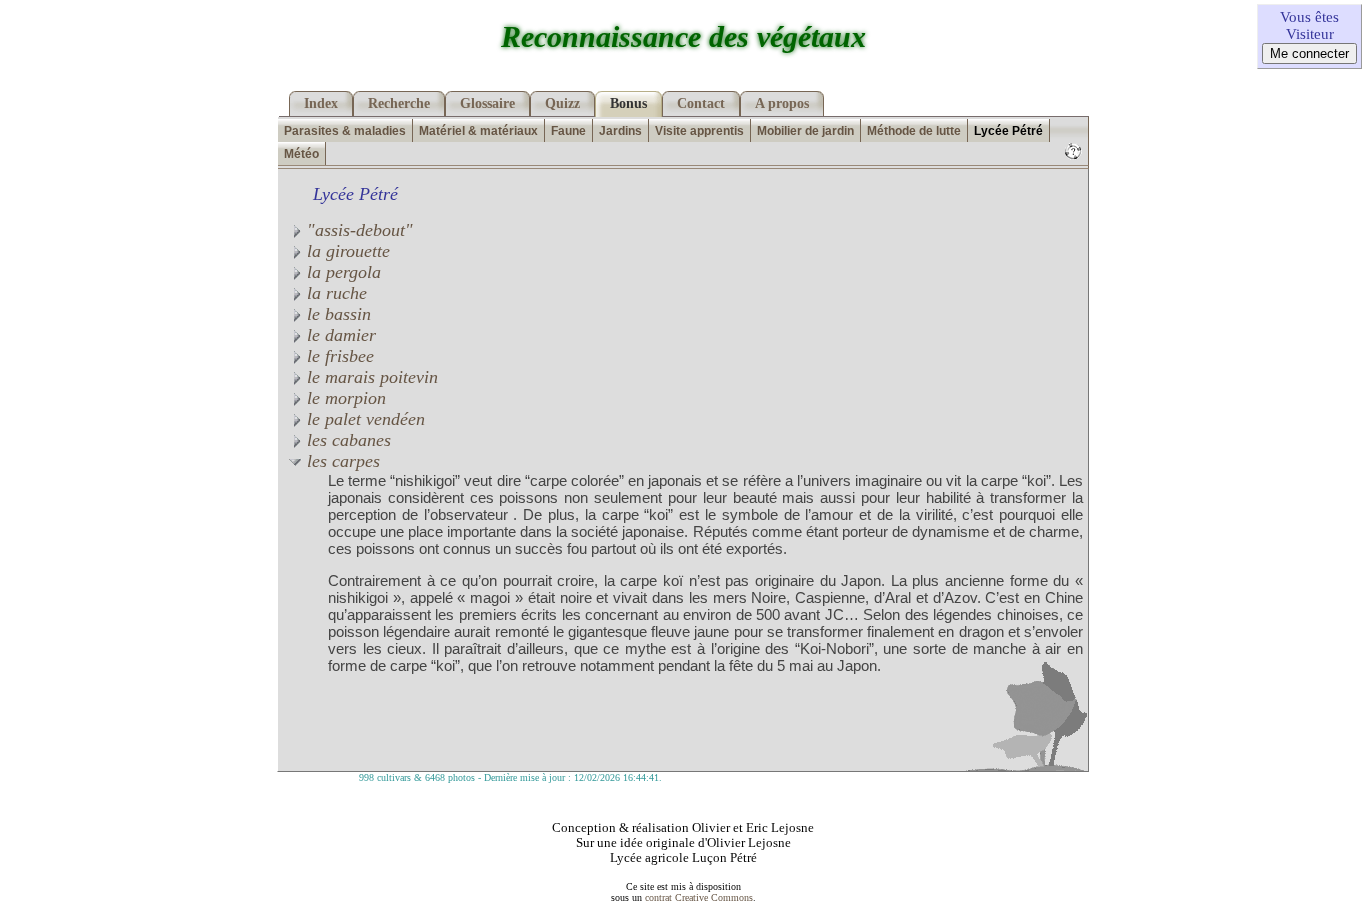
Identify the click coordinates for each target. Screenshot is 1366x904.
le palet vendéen (363, 419)
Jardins (620, 131)
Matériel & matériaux (478, 131)
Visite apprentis (699, 131)
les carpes (341, 461)
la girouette (346, 251)
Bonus (628, 103)
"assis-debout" (357, 230)
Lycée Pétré (1008, 131)
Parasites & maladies (345, 131)
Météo (301, 154)
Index (321, 103)
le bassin (336, 314)
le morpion (344, 398)
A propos (782, 103)
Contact (701, 103)
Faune (568, 131)
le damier (339, 335)
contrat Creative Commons (699, 897)
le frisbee (338, 356)
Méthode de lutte (914, 131)
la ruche (334, 293)
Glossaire (487, 103)
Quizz (562, 103)
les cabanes (346, 440)
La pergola (341, 272)
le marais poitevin (370, 377)
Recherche (399, 103)
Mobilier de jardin (805, 131)
